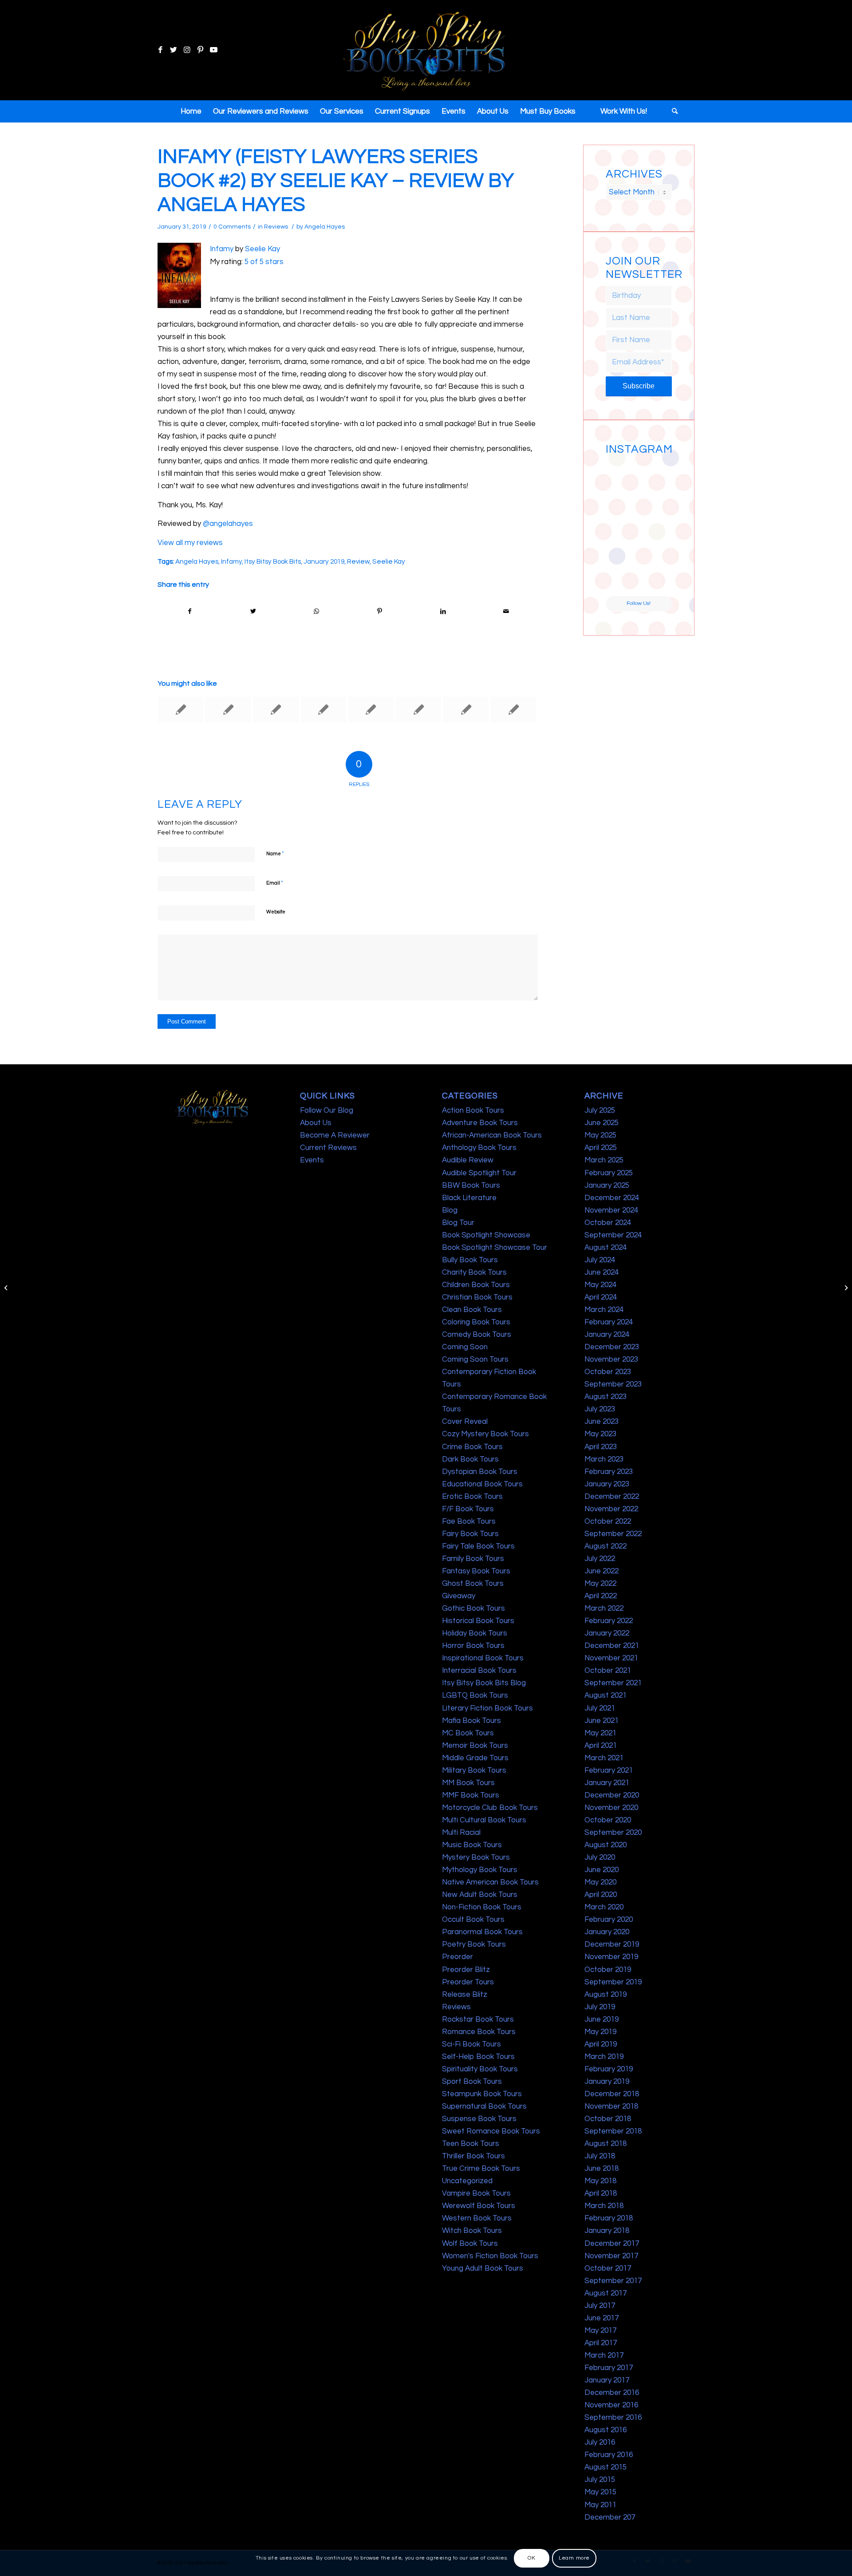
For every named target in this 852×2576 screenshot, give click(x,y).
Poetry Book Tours (474, 1944)
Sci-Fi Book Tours (471, 2044)
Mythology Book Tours (480, 1870)
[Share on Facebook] (190, 611)
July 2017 (600, 2306)
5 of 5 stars (264, 262)
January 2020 (607, 1932)
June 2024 (602, 1272)
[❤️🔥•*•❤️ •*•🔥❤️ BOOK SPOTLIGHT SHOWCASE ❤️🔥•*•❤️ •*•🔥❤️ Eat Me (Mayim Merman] (656, 579)
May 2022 (600, 1584)
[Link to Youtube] (213, 50)
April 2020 (601, 1895)
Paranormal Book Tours (482, 1932)
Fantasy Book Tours (476, 1571)
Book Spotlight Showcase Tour (495, 1248)
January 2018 (607, 2231)
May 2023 (600, 1434)
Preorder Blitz (466, 1970)
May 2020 (600, 1882)
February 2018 (609, 2218)
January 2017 (607, 2380)
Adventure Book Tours (480, 1123)
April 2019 (601, 2044)
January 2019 (324, 561)
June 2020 (602, 1870)
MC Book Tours (468, 1733)
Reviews (276, 227)
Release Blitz (465, 1995)
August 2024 (605, 1248)
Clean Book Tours (472, 1310)
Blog (450, 1210)
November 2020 (611, 1808)
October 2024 (608, 1223)
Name (275, 853)
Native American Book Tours (490, 1882)
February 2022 (609, 1621)
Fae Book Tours (469, 1521)
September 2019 (613, 1982)
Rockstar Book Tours (478, 2019)
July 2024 (600, 1260)
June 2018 (602, 2169)
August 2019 (605, 1995)
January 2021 (607, 1783)
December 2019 (612, 1944)
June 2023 (602, 1422)
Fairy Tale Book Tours (478, 1546)
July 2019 (600, 2007)
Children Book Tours (476, 1285)
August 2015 (605, 2467)
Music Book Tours (472, 1845)
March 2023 (604, 1459)
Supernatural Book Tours (484, 2106)
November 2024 (611, 1210)
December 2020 (612, 1795)
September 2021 (613, 1683)
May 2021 (600, 1733)
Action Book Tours (473, 1110)
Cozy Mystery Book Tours (485, 1434)
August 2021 (605, 1695)
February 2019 (609, 2069)
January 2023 (607, 1484)
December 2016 (612, 2393)
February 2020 (609, 1920)
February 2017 (609, 2368)
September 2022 (613, 1534)
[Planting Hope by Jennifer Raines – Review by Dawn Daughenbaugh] (228, 710)
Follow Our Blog (327, 1110)
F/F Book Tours (468, 1509)
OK (531, 2558)
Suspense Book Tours (479, 2119)
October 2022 (608, 1521)
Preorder (458, 1957)
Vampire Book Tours (476, 2193)
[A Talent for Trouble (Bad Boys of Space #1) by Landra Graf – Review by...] (7, 1288)
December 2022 (612, 1497)
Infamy (222, 249)
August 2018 (605, 2144)
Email (275, 883)
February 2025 (609, 1173)
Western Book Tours (477, 2218)
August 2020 (605, 1845)
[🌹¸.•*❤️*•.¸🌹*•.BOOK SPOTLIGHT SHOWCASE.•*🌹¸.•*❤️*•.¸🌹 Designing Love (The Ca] (622, 579)
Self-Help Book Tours (478, 2057)
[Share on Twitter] (253, 611)
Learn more (574, 2558)
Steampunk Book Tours (482, 2094)
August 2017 (605, 2293)
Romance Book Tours (479, 2032)
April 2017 (601, 2343)
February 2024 (609, 1322)
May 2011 (600, 2505)
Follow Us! (639, 603)
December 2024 (612, 1198)
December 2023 (612, 1347)
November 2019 (611, 1957)
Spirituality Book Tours (480, 2069)
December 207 (610, 2517)
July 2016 (600, 2442)
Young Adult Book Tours (483, 2268)
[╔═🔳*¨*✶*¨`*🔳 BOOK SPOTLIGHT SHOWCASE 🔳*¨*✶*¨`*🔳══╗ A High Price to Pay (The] (622, 510)
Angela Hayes (325, 227)
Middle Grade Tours (475, 1758)
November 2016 (611, 2405)
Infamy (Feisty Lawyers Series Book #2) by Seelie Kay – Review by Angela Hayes (336, 181)
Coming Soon (465, 1347)
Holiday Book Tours (475, 1633)
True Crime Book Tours (481, 2169)
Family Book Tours (473, 1559)
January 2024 (607, 1335)
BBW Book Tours (471, 1185)
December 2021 (612, 1646)
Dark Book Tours (470, 1459)
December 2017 (612, 2244)
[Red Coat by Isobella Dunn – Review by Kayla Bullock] (181, 710)
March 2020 (604, 1907)
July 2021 (600, 1708)
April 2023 (601, 1447)
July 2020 (600, 1857)
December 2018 (612, 2094)
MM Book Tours (468, 1783)
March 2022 (604, 1608)
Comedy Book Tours (477, 1335)
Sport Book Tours (472, 2082)
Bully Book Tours (470, 1260)
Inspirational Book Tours (483, 1658)
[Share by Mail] (506, 611)
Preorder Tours (468, 1982)
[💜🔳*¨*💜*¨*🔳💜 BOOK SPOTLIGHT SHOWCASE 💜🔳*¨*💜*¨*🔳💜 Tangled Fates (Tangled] (656, 545)
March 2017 (604, 2355)
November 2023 (611, 1359)
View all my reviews (190, 543)
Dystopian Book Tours (480, 1472)
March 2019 (604, 2057)
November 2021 (611, 1658)
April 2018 (601, 2193)
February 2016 (609, 2455)
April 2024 (601, 1297)
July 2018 (600, 2156)
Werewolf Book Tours (479, 2206)
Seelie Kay (262, 249)
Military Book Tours (474, 1770)
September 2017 (613, 2281)
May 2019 (600, 2032)
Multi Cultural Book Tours (484, 1820)
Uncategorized (467, 2181)
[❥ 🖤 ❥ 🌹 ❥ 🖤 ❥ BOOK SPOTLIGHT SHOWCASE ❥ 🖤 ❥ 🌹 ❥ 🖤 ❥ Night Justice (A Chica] (656, 475)
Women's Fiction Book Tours (490, 2256)
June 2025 (602, 1123)
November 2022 (611, 1509)
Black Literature (469, 1198)
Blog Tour (458, 1223)
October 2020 (608, 1820)
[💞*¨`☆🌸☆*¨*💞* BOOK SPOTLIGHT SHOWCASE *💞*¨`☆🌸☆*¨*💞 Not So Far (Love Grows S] (622, 545)
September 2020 (613, 1833)
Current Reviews (328, 1148)
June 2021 (602, 1721)
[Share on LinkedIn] (443, 611)
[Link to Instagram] (187, 50)
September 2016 (613, 2418)
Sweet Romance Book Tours (491, 2131)
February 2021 (609, 1770)
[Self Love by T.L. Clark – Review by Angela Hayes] (371, 710)
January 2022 (607, 1633)
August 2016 (605, 2430)
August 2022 (605, 1546)
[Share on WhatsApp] (316, 611)
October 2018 (608, 2119)
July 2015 (600, 2480)
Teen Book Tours (471, 2144)
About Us (316, 1123)
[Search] (672, 111)
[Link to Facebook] (160, 50)
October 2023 (608, 1372)
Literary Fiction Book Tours (487, 1708)
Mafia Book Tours (471, 1721)
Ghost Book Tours (473, 1584)
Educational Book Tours (482, 1484)
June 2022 (602, 1571)
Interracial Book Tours (479, 1671)
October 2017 (608, 2268)
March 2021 (604, 1758)
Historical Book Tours (478, 1621)
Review (358, 561)
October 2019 (608, 1970)
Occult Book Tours (473, 1920)
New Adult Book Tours (480, 1895)
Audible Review (468, 1160)
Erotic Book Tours (472, 1497)
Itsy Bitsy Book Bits (273, 561)
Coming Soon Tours (475, 1359)
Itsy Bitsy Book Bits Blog (484, 1683)
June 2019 (602, 2019)
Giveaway (459, 1596)
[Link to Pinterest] (200, 50)
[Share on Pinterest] (380, 611)
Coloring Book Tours (476, 1322)
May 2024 (600, 1285)
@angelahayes (228, 524)
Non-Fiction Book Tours (482, 1907)
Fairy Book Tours (470, 1534)
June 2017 (602, 2318)
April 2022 (601, 1596)
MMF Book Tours (471, 1795)
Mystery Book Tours (476, 1857)
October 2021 (608, 1671)
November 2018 (611, 2106)
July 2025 (600, 1110)
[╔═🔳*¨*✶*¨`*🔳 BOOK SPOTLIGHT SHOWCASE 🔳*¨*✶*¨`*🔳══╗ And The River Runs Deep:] (622, 475)
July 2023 (600, 1409)
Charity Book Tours (474, 1272)
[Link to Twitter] (174, 50)
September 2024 (613, 1235)
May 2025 (600, 1135)
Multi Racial (461, 1833)
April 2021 (601, 1746)
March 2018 (604, 2206)
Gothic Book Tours (473, 1608)
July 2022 (600, 1559)
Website (276, 912)
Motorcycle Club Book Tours (490, 1808)
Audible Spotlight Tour (479, 1173)
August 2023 (605, 1397)
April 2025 (601, 1148)
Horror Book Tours (473, 1646)
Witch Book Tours (472, 2231)
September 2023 (613, 1384)
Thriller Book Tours (473, 2156)
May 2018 (600, 2181)
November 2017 (611, 2256)
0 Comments (232, 227)
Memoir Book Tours (475, 1746)
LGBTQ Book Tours (475, 1695)
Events (312, 1160)
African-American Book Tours (492, 1135)
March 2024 (604, 1310)
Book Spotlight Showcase (486, 1235)
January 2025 (607, 1185)
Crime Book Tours (472, 1447)
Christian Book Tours (477, 1297)
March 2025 (604, 1160)
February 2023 (609, 1472)
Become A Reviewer (335, 1135)
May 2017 (600, 2331)
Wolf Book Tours (470, 2244)
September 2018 (613, 2131)
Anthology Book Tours (479, 1148)
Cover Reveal (465, 1422)
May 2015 (600, 2492)
